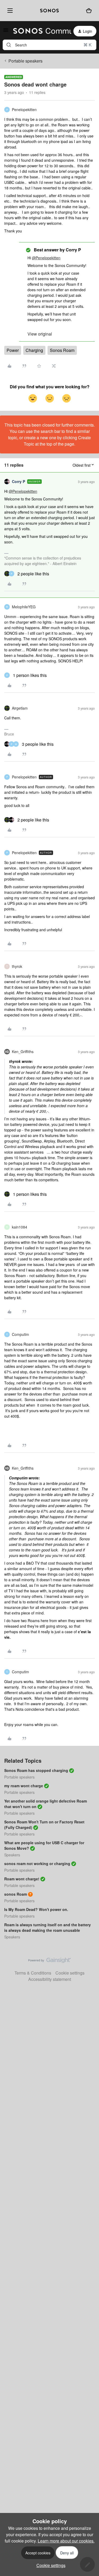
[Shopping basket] (89, 11)
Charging (34, 350)
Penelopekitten (24, 109)
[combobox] (49, 45)
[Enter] (9, 45)
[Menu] (9, 11)
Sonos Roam (62, 350)
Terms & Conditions (33, 1973)
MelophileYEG (24, 607)
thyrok (17, 966)
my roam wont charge (24, 1786)
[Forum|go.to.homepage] (39, 31)
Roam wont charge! (22, 1879)
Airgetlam (20, 708)
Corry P (18, 481)
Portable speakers (25, 61)
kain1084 (20, 1227)
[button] (6, 32)
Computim (20, 1334)
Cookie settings (70, 1973)
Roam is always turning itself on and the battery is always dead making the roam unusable (48, 1927)
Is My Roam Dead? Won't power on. (36, 1909)
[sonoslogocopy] (49, 11)
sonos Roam (16, 1894)
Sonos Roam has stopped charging (36, 1770)
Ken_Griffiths (23, 1052)
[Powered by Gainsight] (49, 1962)
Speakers (12, 1855)
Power (13, 350)
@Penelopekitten (46, 258)
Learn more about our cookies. (66, 2541)
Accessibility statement (50, 1979)
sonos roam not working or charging (37, 1863)
